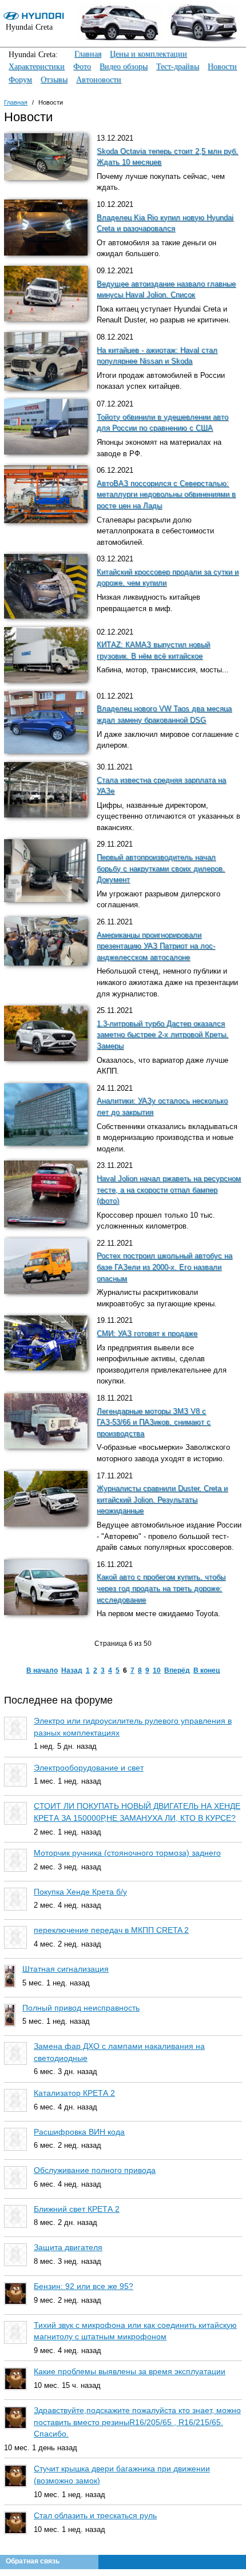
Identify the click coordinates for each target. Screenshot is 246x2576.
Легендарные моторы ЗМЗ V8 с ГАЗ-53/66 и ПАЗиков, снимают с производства (154, 1423)
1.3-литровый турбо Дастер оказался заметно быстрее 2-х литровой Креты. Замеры (162, 1035)
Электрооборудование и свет (89, 1768)
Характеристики (37, 67)
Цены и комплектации (148, 54)
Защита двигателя (68, 2247)
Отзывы (54, 80)
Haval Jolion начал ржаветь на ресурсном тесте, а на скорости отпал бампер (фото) (169, 1190)
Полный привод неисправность (81, 2008)
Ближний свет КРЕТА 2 (77, 2209)
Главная (88, 54)
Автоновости (99, 80)
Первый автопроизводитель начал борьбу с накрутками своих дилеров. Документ (161, 869)
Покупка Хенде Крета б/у (80, 1892)
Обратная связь (33, 2561)
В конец (207, 1670)
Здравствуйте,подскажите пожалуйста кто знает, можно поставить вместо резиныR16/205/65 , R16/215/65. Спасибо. (137, 2422)
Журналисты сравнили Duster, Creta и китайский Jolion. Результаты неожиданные (162, 1500)
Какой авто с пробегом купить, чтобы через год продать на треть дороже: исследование (161, 1588)
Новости (222, 67)
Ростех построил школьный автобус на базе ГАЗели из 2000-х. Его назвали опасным (164, 1267)
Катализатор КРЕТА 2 (74, 2093)
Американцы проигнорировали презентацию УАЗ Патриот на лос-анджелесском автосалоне (156, 946)
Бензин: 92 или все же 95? (84, 2286)
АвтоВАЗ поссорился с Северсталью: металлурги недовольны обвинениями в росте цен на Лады (166, 495)
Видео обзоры (124, 67)
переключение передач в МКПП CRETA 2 (111, 1930)
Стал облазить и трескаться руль (95, 2515)
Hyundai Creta (29, 27)
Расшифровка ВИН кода (79, 2132)
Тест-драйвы (178, 67)
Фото (82, 67)
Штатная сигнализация (66, 1969)
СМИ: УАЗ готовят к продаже (147, 1334)
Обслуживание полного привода (95, 2170)
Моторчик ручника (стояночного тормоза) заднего (127, 1853)
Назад (72, 1670)
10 (157, 1670)
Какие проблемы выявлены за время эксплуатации (130, 2371)
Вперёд (177, 1670)
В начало (42, 1670)
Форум (20, 80)
